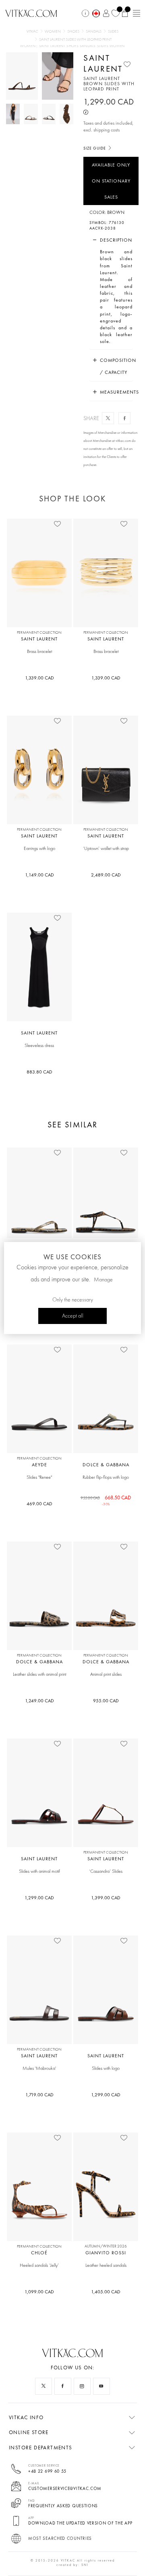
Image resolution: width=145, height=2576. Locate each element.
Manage (103, 1280)
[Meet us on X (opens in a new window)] (43, 2386)
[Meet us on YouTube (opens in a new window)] (101, 2386)
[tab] (111, 240)
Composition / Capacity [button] (116, 366)
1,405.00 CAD (106, 2292)
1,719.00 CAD (39, 2095)
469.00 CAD (39, 1504)
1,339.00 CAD (39, 678)
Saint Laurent (103, 63)
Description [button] (116, 240)
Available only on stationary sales (111, 181)
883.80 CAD (39, 1072)
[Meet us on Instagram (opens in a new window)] (82, 2386)
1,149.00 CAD (39, 875)
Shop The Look (72, 499)
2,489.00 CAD (106, 875)
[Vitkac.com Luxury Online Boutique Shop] (31, 12)
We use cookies (72, 1257)
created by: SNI (72, 2565)
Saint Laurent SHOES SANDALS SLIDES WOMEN (82, 46)
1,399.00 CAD (106, 1898)
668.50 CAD (106, 1500)
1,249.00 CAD (39, 1701)
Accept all (73, 1316)
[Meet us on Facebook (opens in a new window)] (63, 2386)
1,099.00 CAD (39, 2292)
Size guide (95, 148)
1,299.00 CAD (39, 1898)
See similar (72, 1125)
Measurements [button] (116, 392)
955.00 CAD (106, 1701)
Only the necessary (73, 1300)
